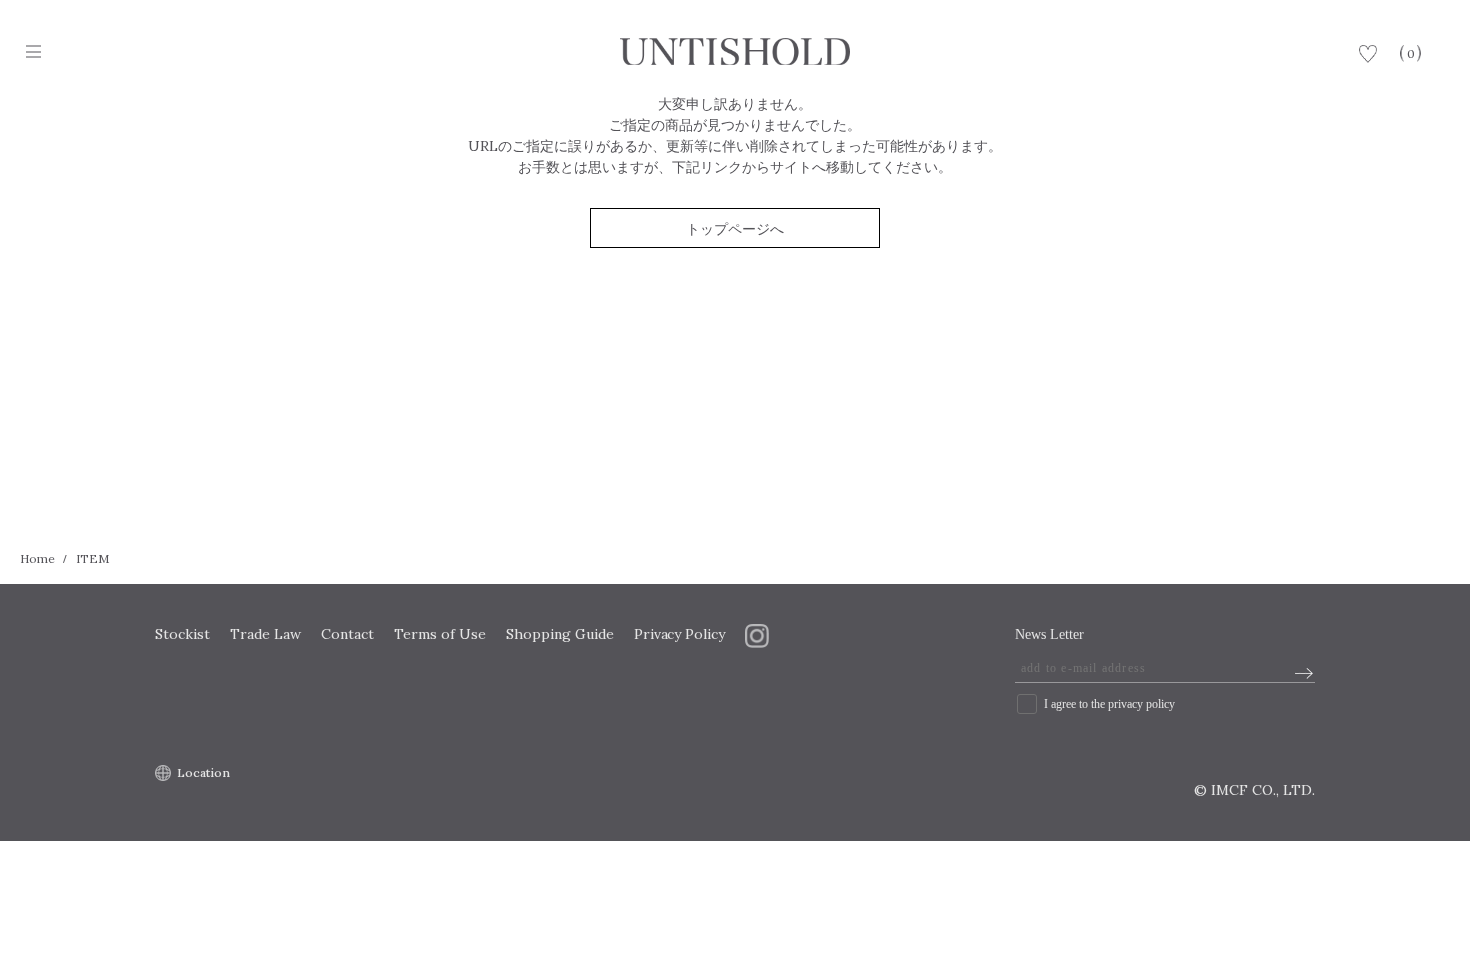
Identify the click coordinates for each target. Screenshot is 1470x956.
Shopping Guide (560, 634)
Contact (347, 634)
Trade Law (265, 634)
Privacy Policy (680, 634)
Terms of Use (440, 634)
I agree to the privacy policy (1109, 704)
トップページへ (735, 229)
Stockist (182, 634)
